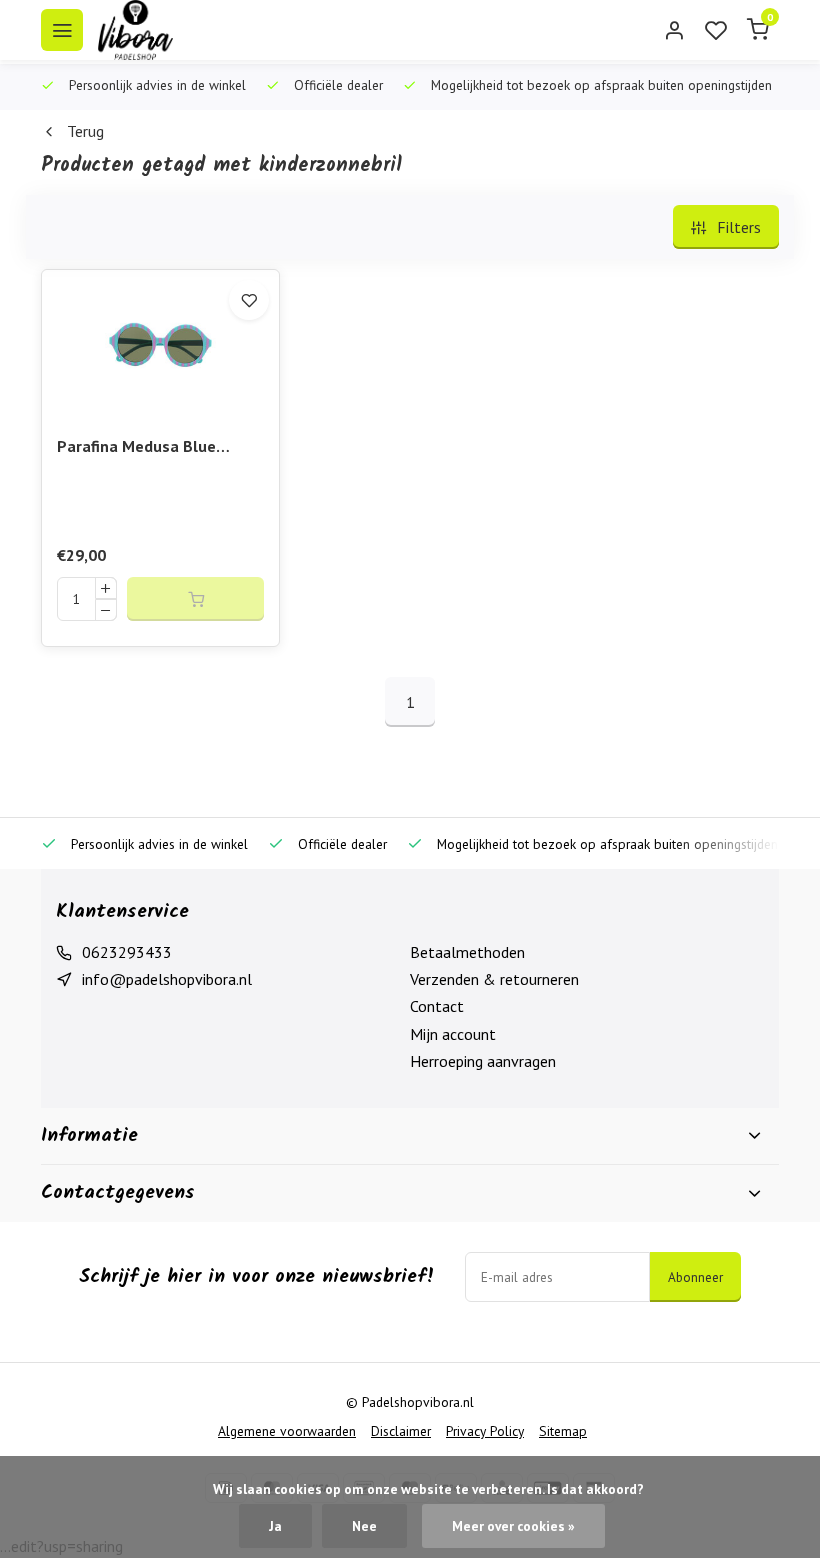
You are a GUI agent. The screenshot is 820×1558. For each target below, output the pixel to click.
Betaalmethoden (467, 952)
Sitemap (563, 1431)
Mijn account (453, 1034)
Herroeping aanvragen (483, 1061)
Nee (364, 1526)
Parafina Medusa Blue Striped (136, 447)
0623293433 (127, 952)
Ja (275, 1526)
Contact (437, 1006)
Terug (85, 131)
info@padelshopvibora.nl (167, 979)
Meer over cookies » (513, 1526)
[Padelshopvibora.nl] (135, 30)
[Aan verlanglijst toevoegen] (249, 300)
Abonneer (695, 1277)
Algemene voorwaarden (287, 1431)
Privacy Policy (485, 1431)
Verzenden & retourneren (494, 979)
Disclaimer (401, 1431)
